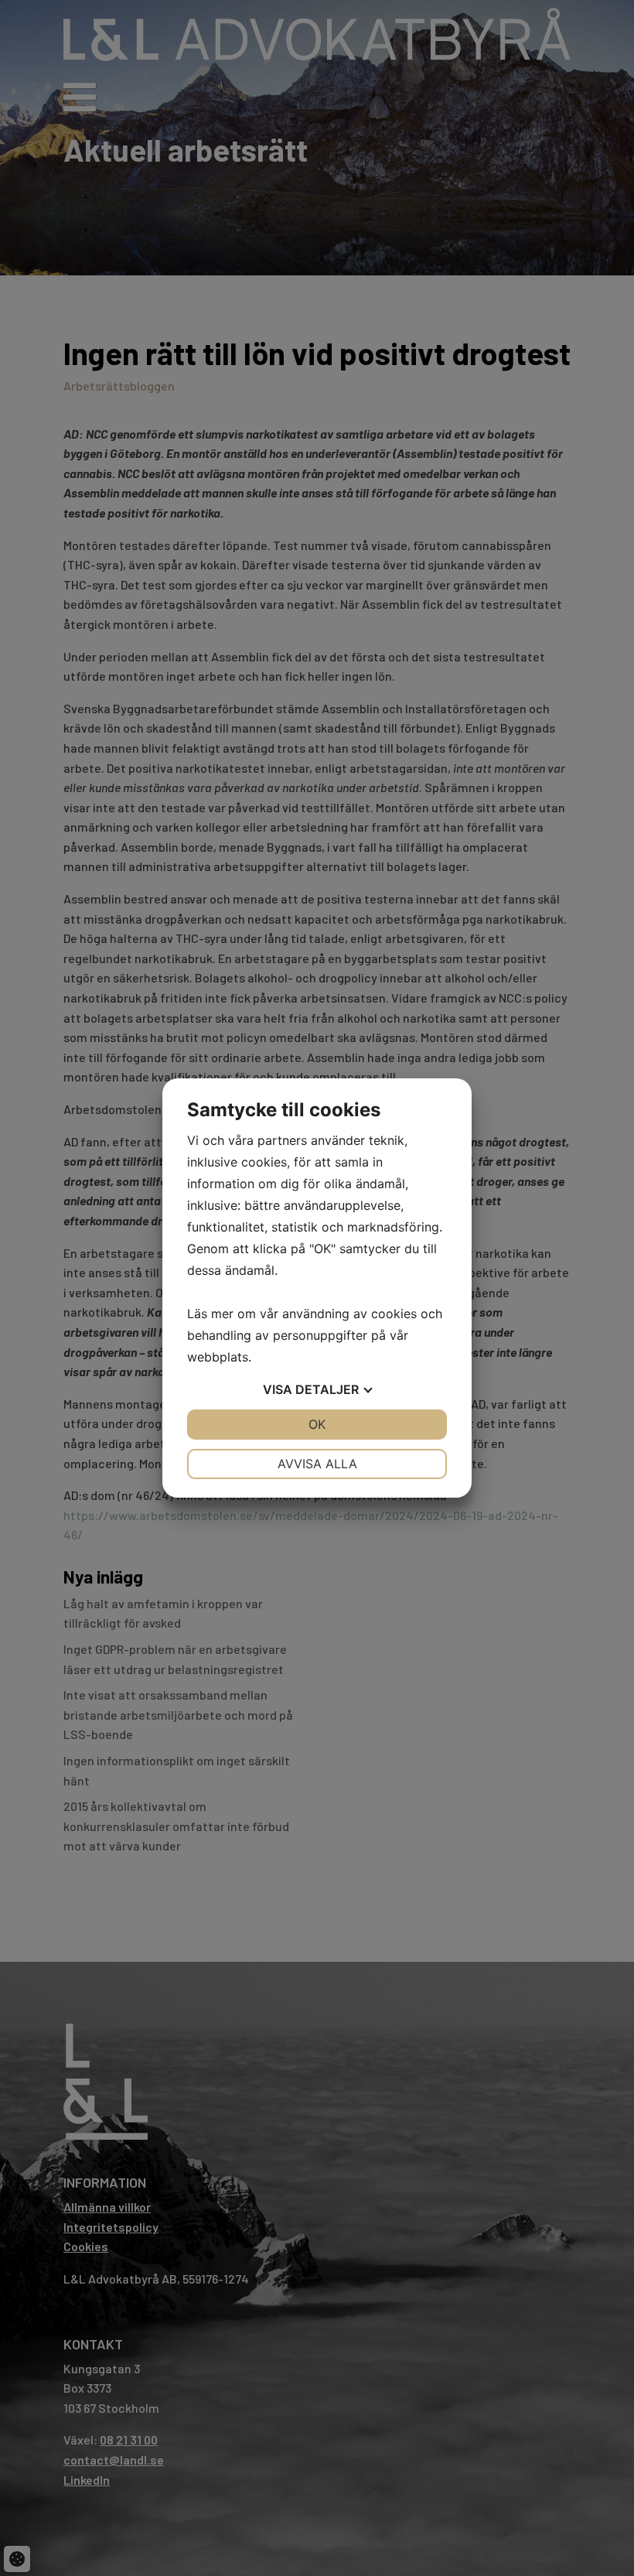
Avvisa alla (317, 1464)
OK (317, 1424)
